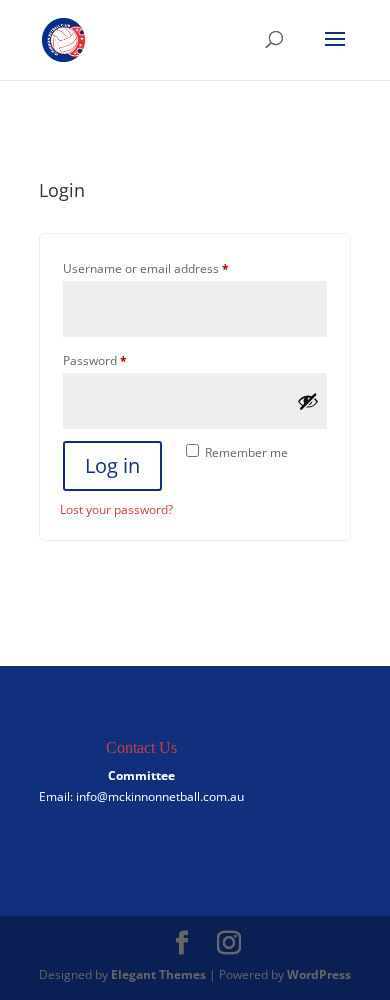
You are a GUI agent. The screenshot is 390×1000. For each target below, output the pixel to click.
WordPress (319, 974)
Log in (112, 465)
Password (119, 360)
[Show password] (308, 401)
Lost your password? (116, 509)
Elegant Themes (158, 974)
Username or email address (170, 268)
